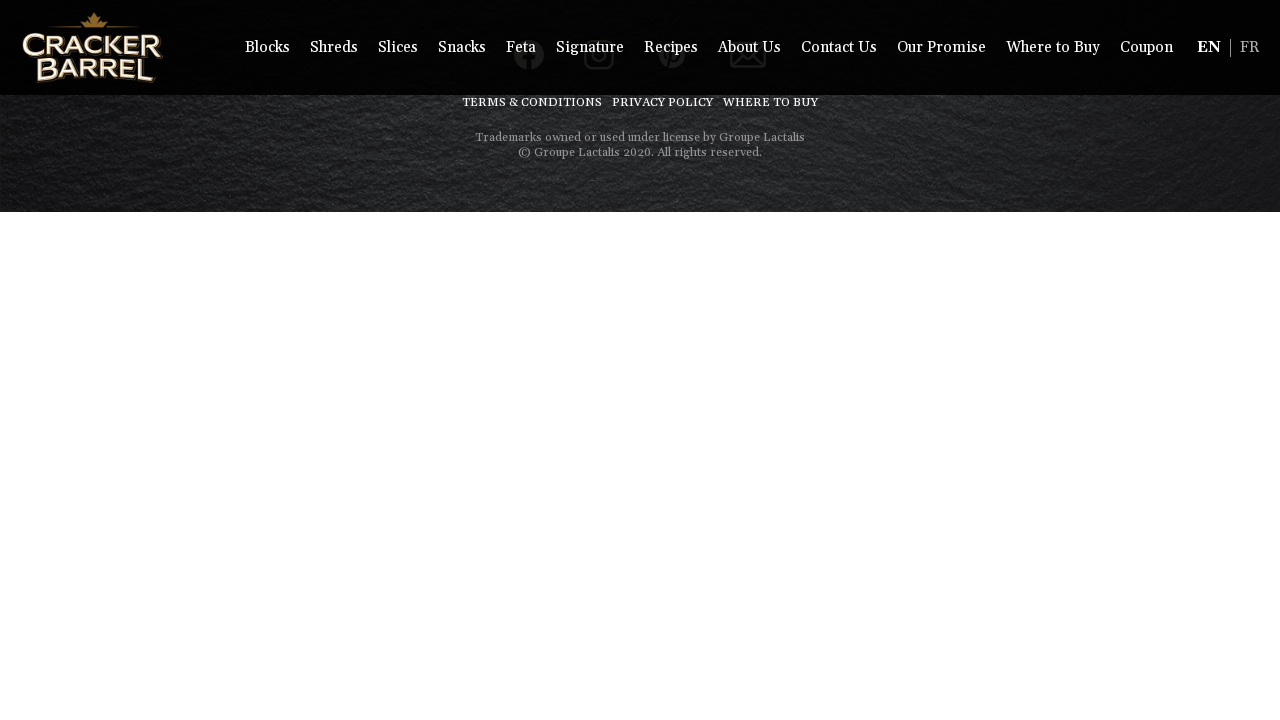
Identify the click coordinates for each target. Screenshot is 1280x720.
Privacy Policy (662, 102)
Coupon (1146, 47)
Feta (521, 47)
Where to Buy (1053, 47)
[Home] (92, 47)
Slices (398, 47)
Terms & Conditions (532, 102)
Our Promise (941, 47)
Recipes (671, 47)
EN (1209, 47)
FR (1250, 47)
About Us (749, 47)
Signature (590, 47)
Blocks (267, 47)
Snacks (462, 47)
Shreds (334, 47)
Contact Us (839, 47)
